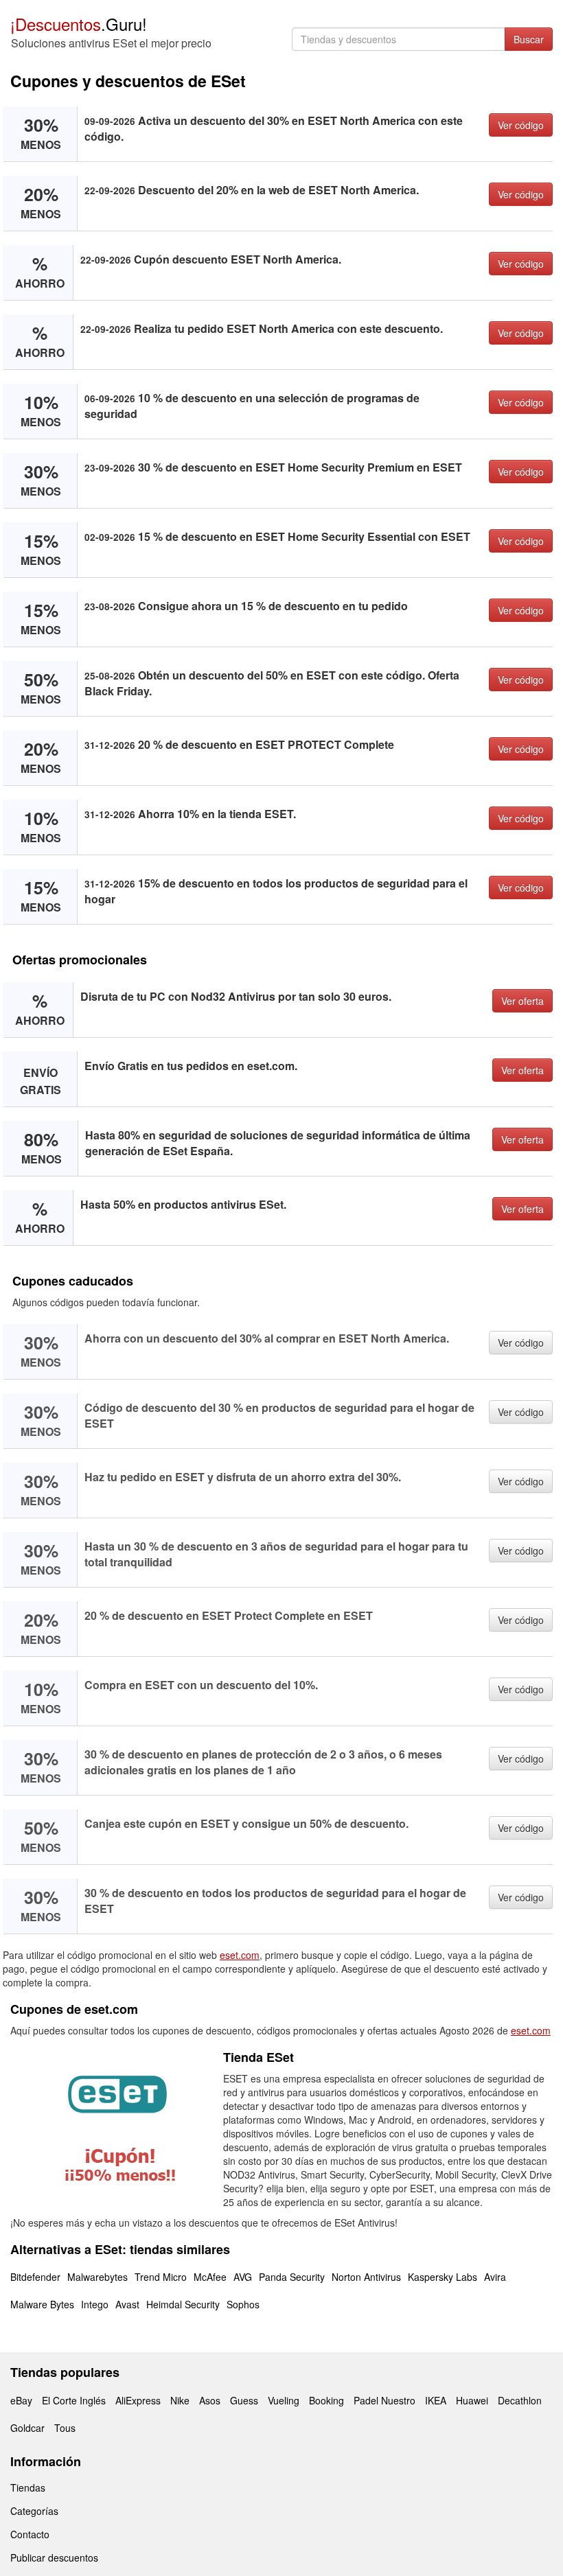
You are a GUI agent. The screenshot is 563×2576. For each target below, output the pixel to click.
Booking (326, 2400)
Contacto (30, 2534)
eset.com (240, 1955)
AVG (243, 2277)
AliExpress (138, 2400)
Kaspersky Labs (443, 2277)
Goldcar (27, 2428)
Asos (210, 2400)
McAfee (210, 2277)
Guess (244, 2400)
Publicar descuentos (54, 2557)
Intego (95, 2304)
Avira (495, 2277)
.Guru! (79, 24)
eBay (21, 2400)
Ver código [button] (521, 125)
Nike (180, 2400)
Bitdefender (35, 2277)
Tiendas (28, 2487)
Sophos (243, 2304)
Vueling (284, 2400)
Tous (65, 2428)
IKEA (436, 2400)
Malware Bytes (42, 2304)
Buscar (529, 39)
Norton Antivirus (366, 2277)
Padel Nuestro (384, 2400)
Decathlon (520, 2400)
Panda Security (292, 2277)
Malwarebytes (97, 2277)
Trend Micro (161, 2277)
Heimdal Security (183, 2304)
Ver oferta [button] (522, 1001)
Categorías (34, 2511)
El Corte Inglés (74, 2400)
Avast (127, 2304)
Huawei (472, 2400)
